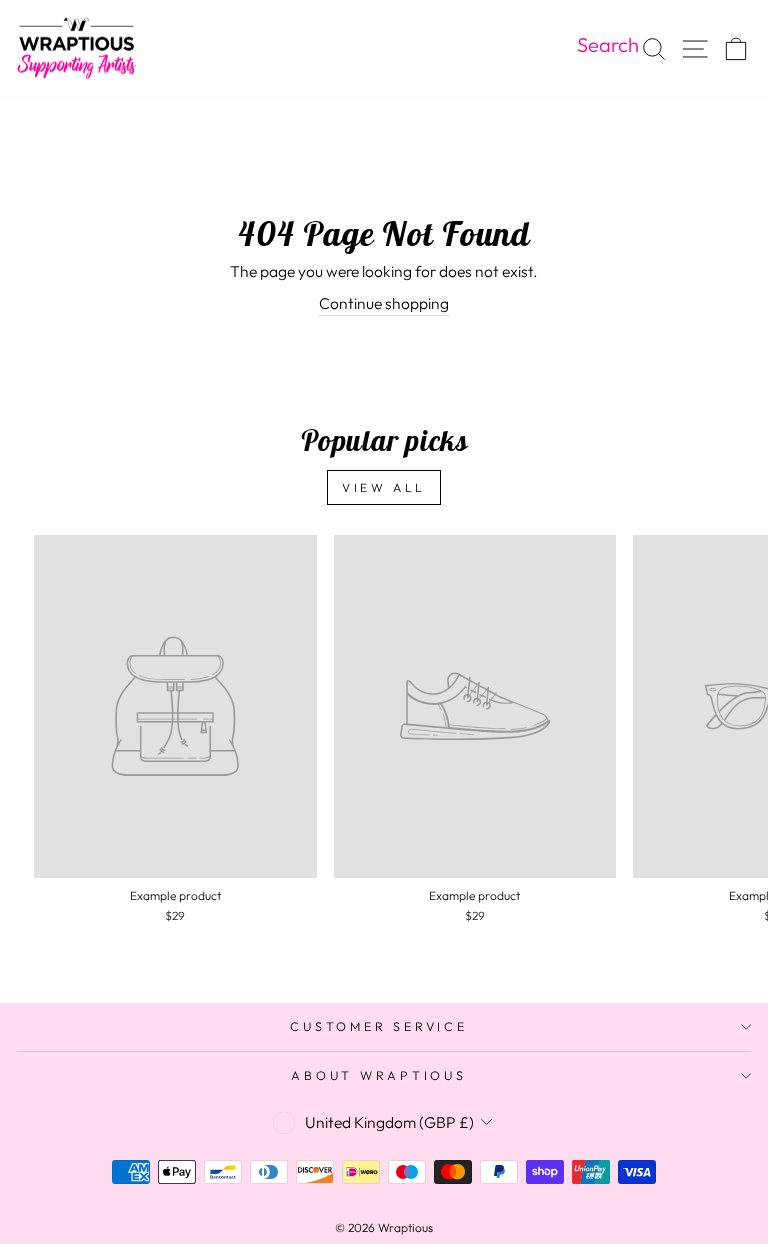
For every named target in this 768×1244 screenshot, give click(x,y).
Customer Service (378, 1026)
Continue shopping (384, 303)
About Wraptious (378, 1075)
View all (384, 487)
